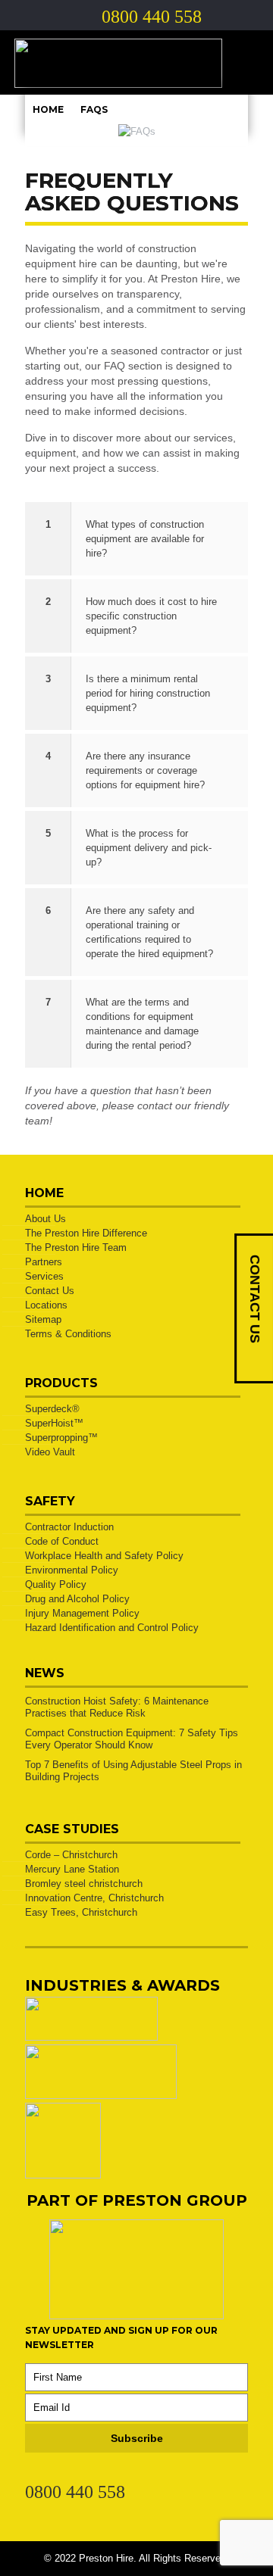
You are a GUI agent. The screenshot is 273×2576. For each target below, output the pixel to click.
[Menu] (246, 63)
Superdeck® (52, 1409)
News (45, 1673)
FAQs (94, 109)
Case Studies (72, 1829)
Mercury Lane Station (72, 1869)
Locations (46, 1305)
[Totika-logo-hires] (63, 2175)
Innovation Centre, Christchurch (94, 1898)
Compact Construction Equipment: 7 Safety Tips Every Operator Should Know (132, 1739)
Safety (50, 1501)
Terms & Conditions (68, 1334)
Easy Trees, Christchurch (81, 1912)
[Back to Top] (242, 2545)
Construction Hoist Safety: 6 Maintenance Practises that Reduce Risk (117, 1707)
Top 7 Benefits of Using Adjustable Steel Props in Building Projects (133, 1771)
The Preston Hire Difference (86, 1233)
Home (48, 109)
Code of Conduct (62, 1541)
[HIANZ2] (101, 2096)
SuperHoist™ (54, 1423)
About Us (45, 1219)
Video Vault (50, 1452)
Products (61, 1383)
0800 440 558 (75, 2492)
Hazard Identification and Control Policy (112, 1628)
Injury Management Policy (82, 1613)
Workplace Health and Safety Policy (104, 1556)
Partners (44, 1262)
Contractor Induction (69, 1527)
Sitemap (43, 1319)
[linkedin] (33, 2475)
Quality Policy (56, 1584)
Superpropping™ (61, 1438)
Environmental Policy (72, 1570)
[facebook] (61, 2475)
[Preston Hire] (136, 62)
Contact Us (50, 1291)
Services (44, 1276)
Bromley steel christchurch (84, 1884)
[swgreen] (91, 2037)
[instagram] (88, 2475)
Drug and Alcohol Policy (77, 1599)
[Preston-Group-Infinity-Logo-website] (136, 2316)
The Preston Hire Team (76, 1247)
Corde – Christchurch (71, 1855)
